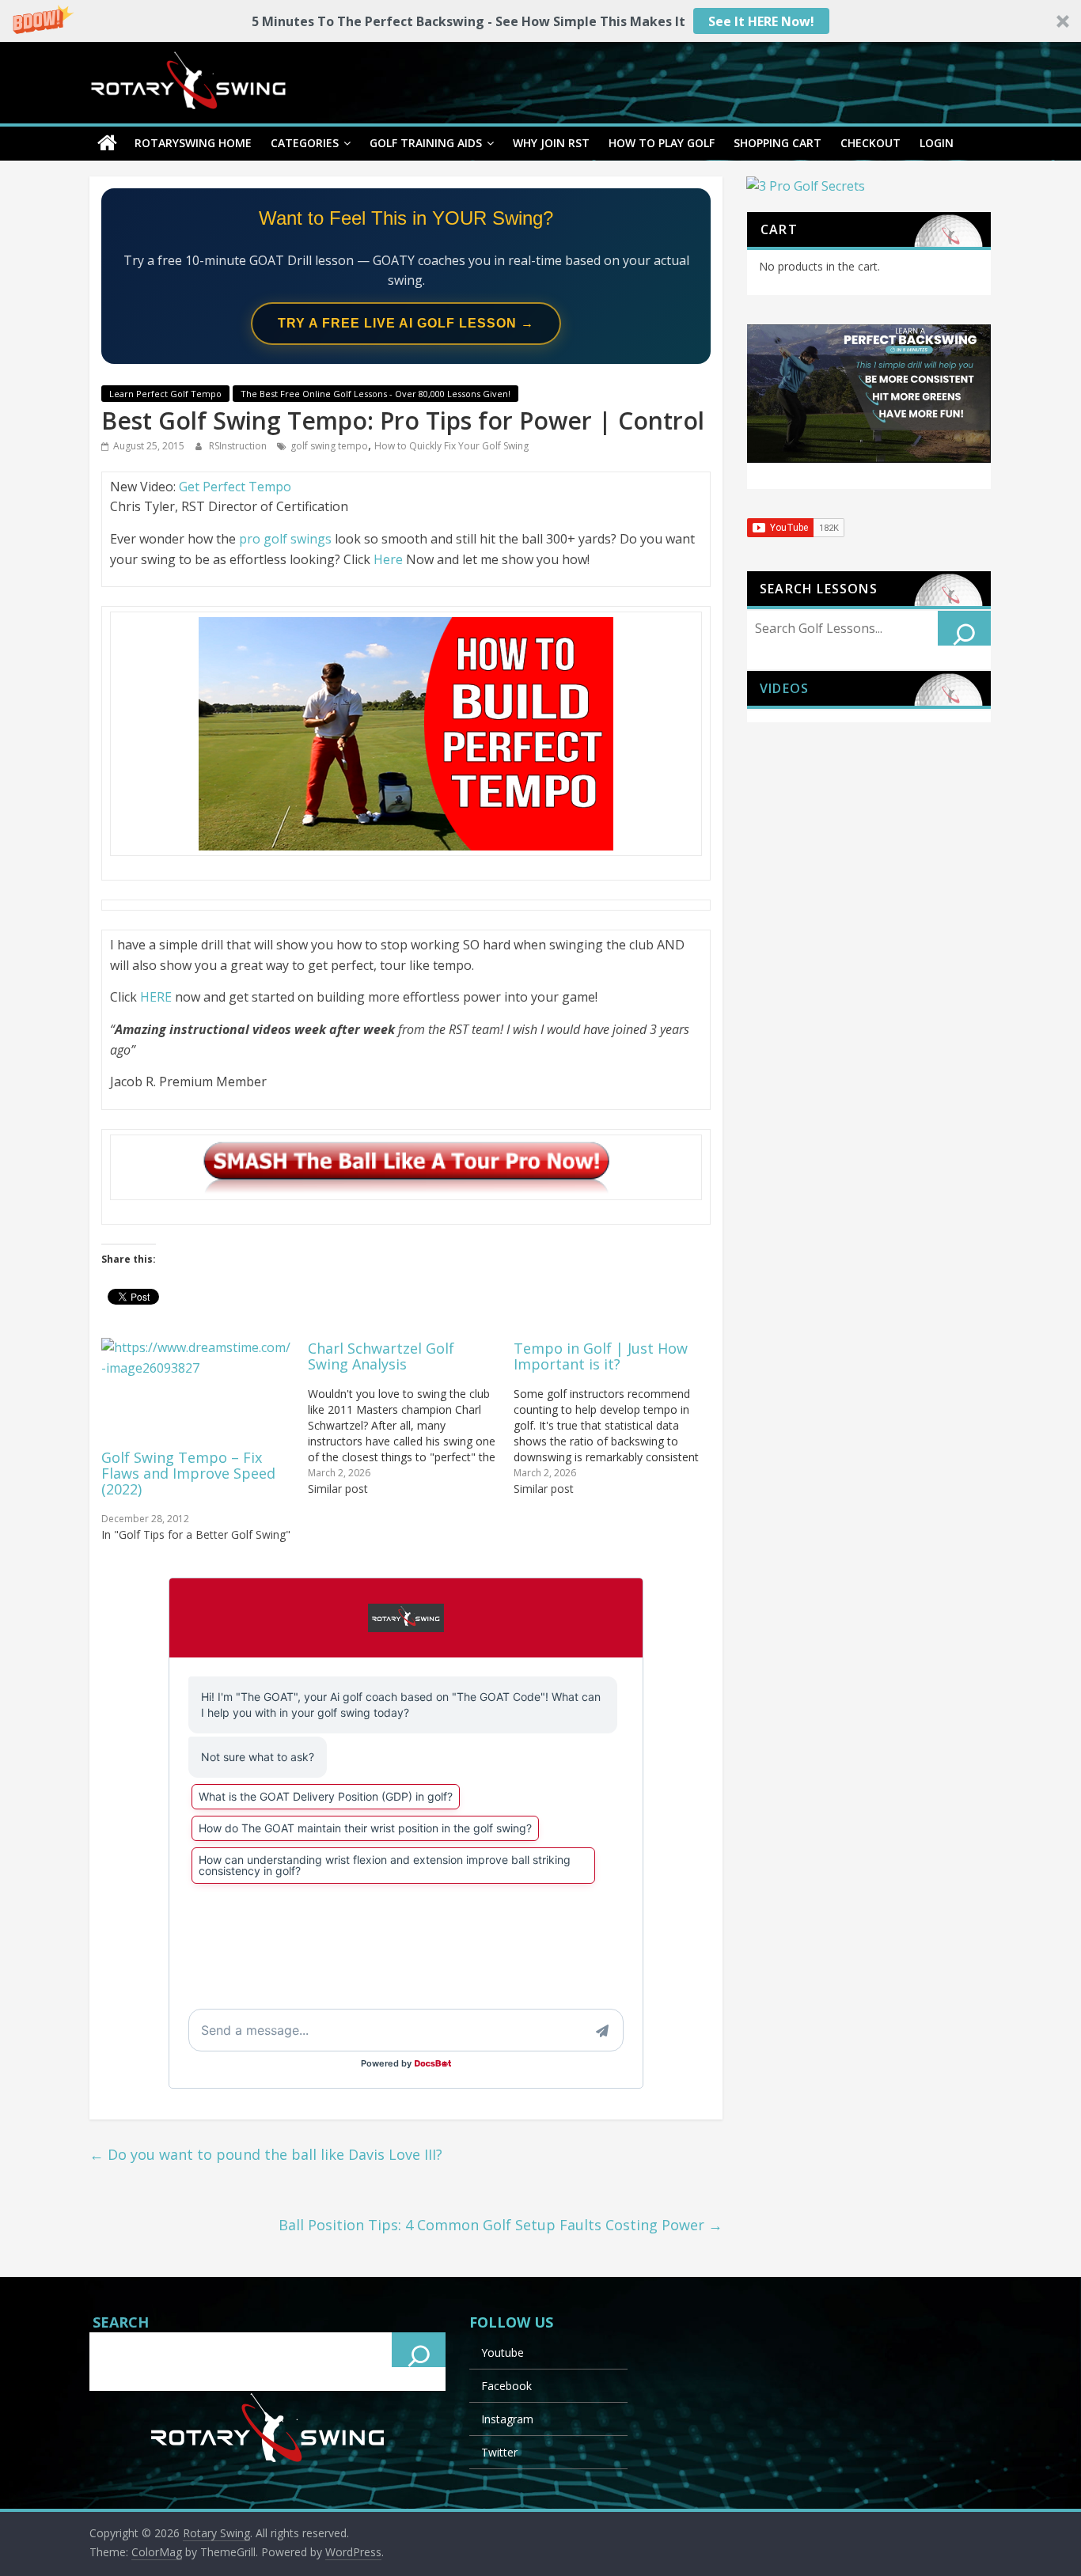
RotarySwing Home (193, 143)
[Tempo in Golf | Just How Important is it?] (617, 1417)
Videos (784, 688)
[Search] (965, 628)
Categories (305, 143)
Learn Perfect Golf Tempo (165, 394)
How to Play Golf (662, 143)
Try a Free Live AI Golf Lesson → (406, 323)
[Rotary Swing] (107, 143)
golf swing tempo (329, 446)
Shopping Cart (778, 143)
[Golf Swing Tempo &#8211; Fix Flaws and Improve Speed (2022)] (197, 1392)
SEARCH (121, 2322)
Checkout (870, 143)
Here (388, 559)
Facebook (506, 2386)
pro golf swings (287, 539)
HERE (156, 997)
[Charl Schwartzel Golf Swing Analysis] (411, 1417)
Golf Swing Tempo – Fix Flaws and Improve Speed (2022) (188, 1473)
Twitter (499, 2452)
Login (937, 143)
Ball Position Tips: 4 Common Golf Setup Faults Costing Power (501, 2225)
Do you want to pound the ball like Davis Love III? (266, 2154)
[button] (540, 21)
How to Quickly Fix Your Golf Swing (451, 446)
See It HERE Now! (761, 21)
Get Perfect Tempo (235, 487)
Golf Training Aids (426, 143)
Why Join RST (551, 143)
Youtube (503, 2352)
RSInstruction (239, 446)
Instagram (507, 2419)
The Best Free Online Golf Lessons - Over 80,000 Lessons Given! (376, 394)
